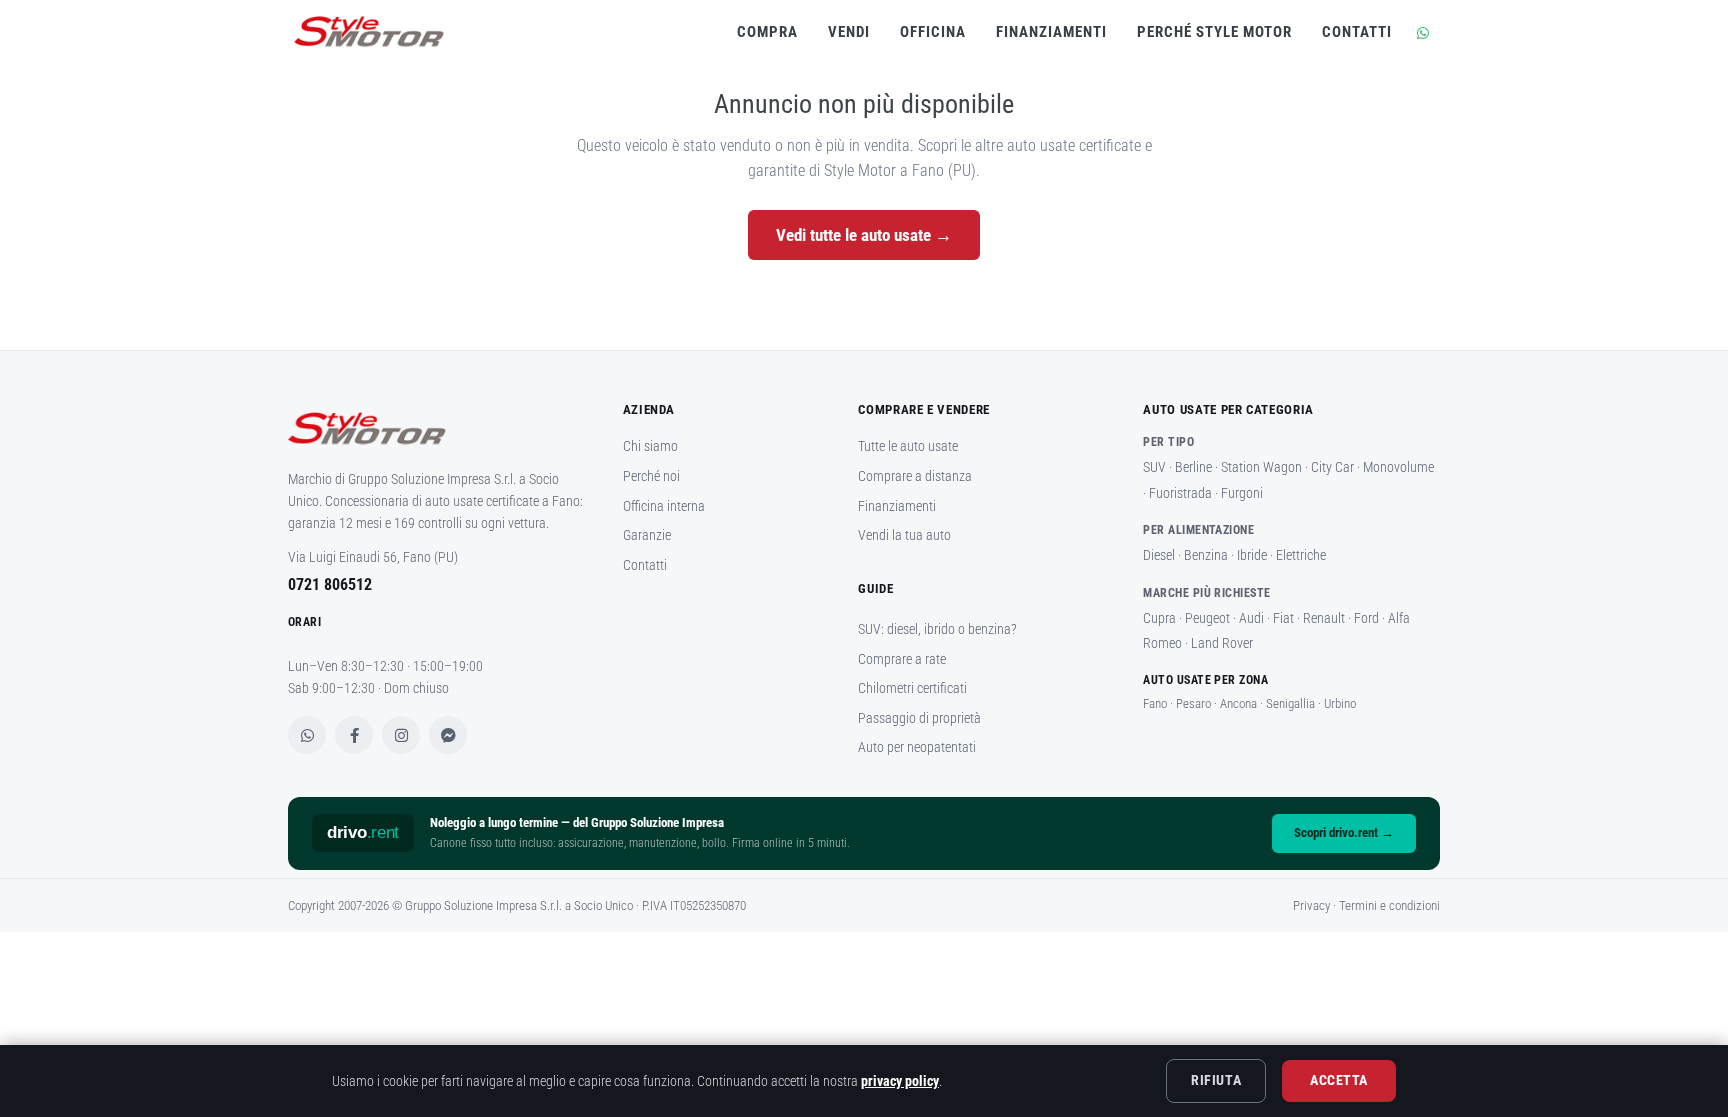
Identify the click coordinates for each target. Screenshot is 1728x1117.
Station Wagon (1261, 467)
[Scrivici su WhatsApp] (1420, 32)
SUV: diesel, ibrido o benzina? (937, 629)
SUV (1154, 467)
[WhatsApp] (307, 735)
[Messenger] (448, 735)
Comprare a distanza (915, 476)
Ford (1366, 618)
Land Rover (1222, 643)
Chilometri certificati (912, 688)
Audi (1251, 618)
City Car (1332, 467)
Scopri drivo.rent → (1344, 832)
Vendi (849, 32)
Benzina (1206, 555)
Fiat (1283, 618)
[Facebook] (354, 735)
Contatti (1357, 32)
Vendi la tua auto (904, 535)
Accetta (1339, 1080)
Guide (875, 588)
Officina (933, 32)
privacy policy (900, 1081)
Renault (1324, 618)
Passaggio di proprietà (919, 718)
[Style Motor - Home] (436, 436)
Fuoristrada (1180, 493)
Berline (1193, 467)
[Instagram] (401, 735)
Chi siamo (650, 446)
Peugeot (1207, 618)
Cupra (1159, 618)
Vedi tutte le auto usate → (864, 235)
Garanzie (647, 535)
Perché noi (651, 476)
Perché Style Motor (1214, 32)
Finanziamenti (1051, 32)
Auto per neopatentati (917, 747)
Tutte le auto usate (908, 446)
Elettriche (1301, 555)
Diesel (1159, 555)
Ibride (1252, 555)
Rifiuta (1216, 1080)
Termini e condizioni (1389, 905)
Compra (767, 32)
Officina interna (664, 506)
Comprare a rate (902, 659)
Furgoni (1242, 493)
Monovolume (1398, 467)
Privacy (1311, 905)
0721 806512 (330, 584)
